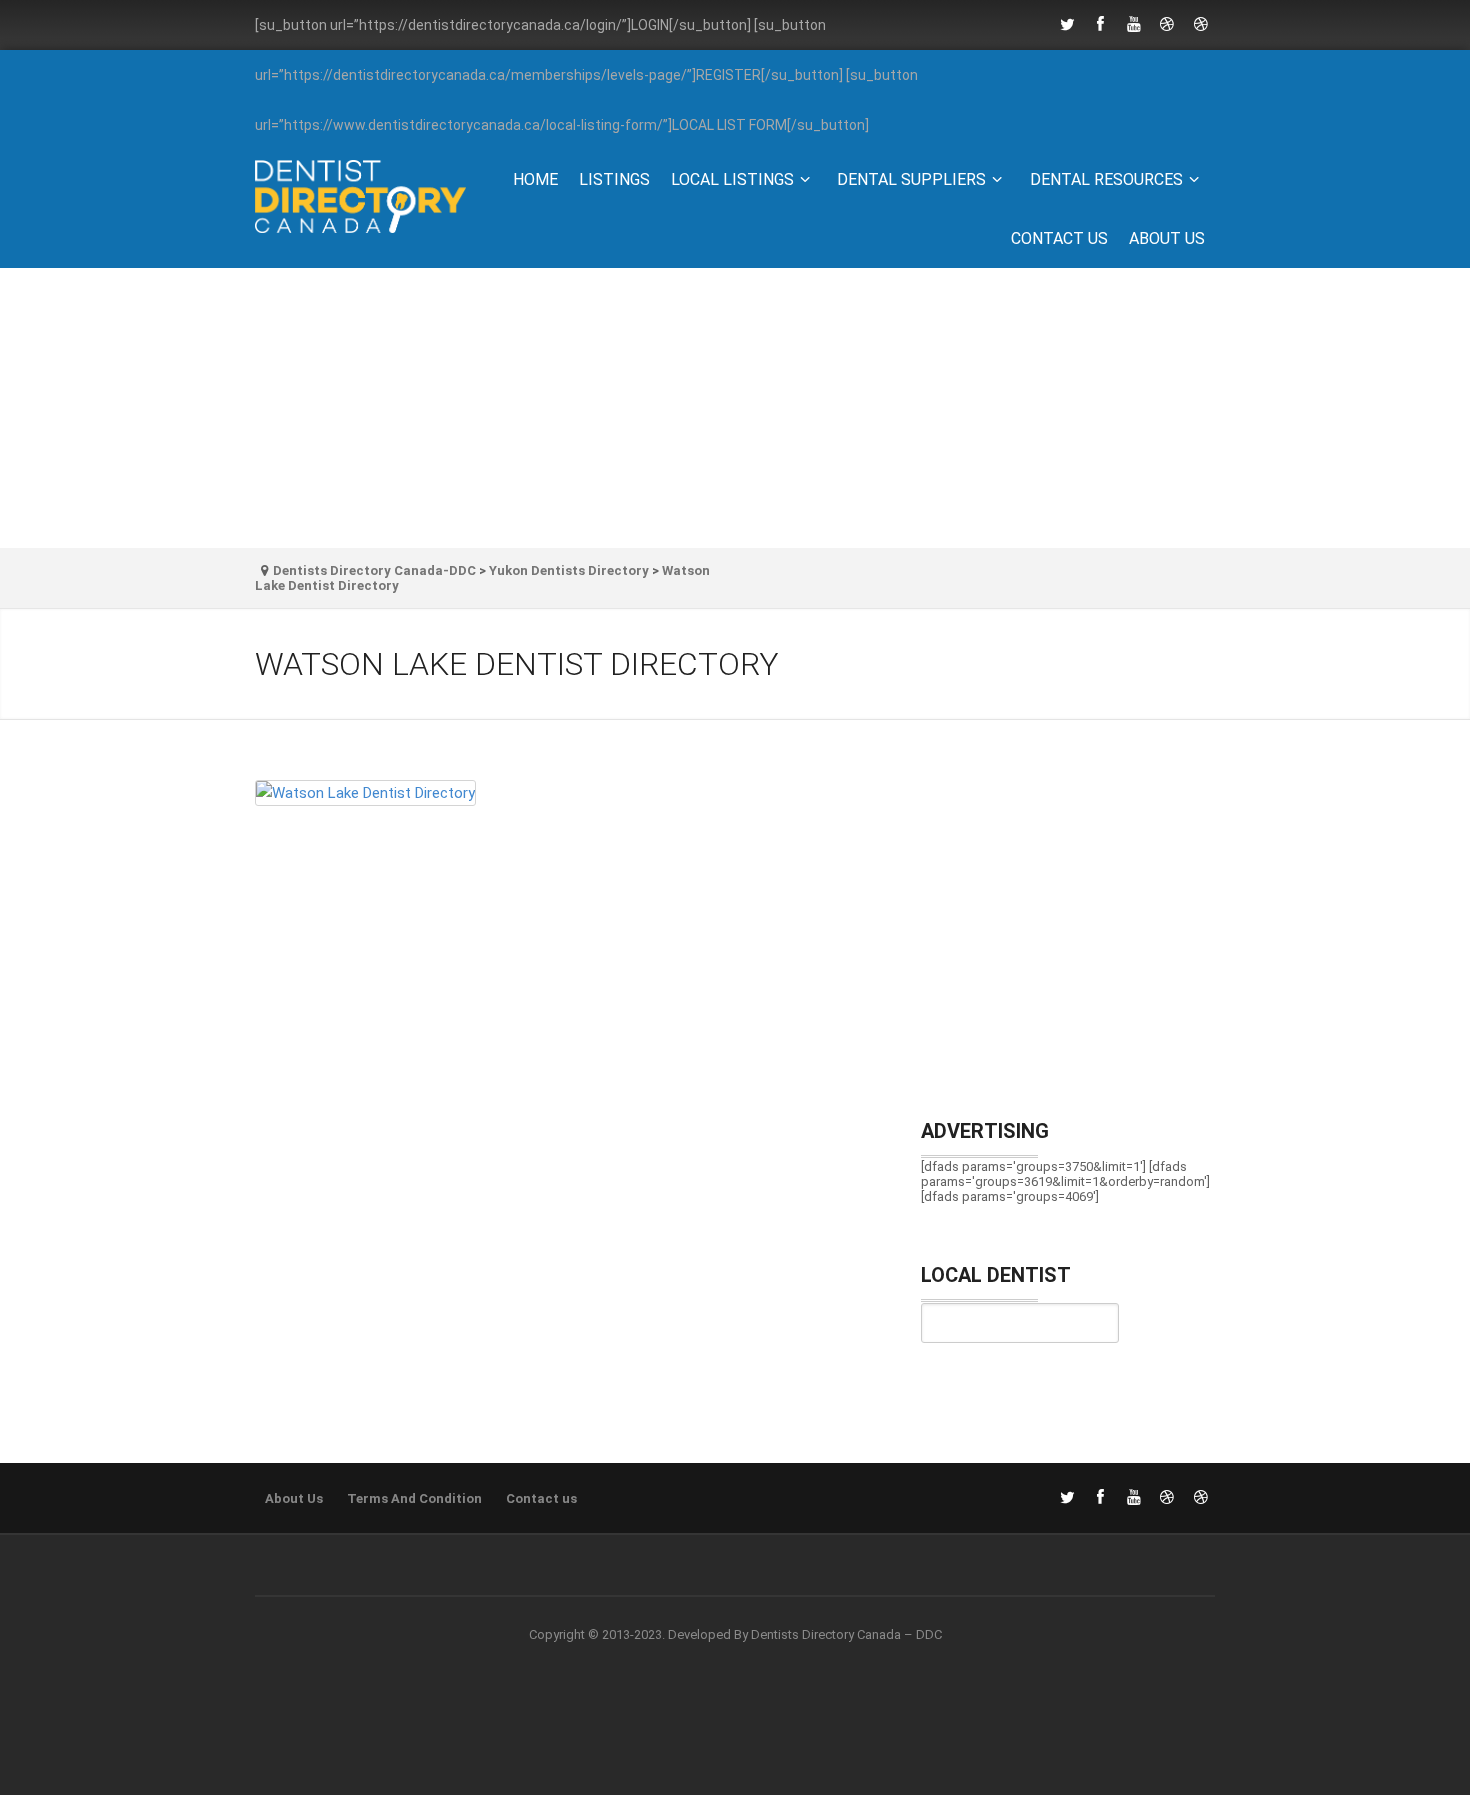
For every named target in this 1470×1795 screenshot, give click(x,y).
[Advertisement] (735, 408)
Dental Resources (1106, 179)
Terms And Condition (414, 1498)
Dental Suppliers (911, 179)
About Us (1167, 238)
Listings (614, 179)
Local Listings (732, 179)
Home (535, 179)
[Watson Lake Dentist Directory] (568, 800)
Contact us (1059, 238)
